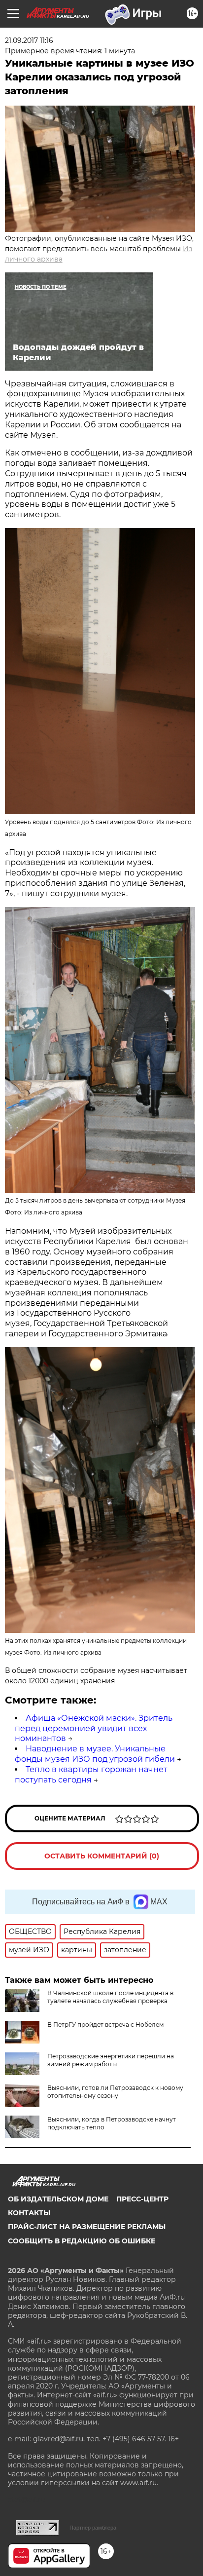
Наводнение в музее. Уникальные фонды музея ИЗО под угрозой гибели (95, 1754)
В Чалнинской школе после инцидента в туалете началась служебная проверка (110, 1997)
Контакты (29, 2213)
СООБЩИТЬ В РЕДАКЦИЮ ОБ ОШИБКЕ (82, 2241)
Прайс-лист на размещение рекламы (87, 2227)
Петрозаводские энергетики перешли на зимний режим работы (111, 2060)
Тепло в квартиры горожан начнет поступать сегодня (91, 1775)
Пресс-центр (142, 2199)
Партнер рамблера (93, 2528)
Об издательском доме (58, 2199)
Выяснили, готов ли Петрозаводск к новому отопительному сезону (115, 2092)
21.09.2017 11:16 (29, 40)
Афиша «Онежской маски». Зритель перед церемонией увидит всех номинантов (94, 1728)
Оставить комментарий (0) (102, 1856)
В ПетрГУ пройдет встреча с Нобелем (105, 2025)
